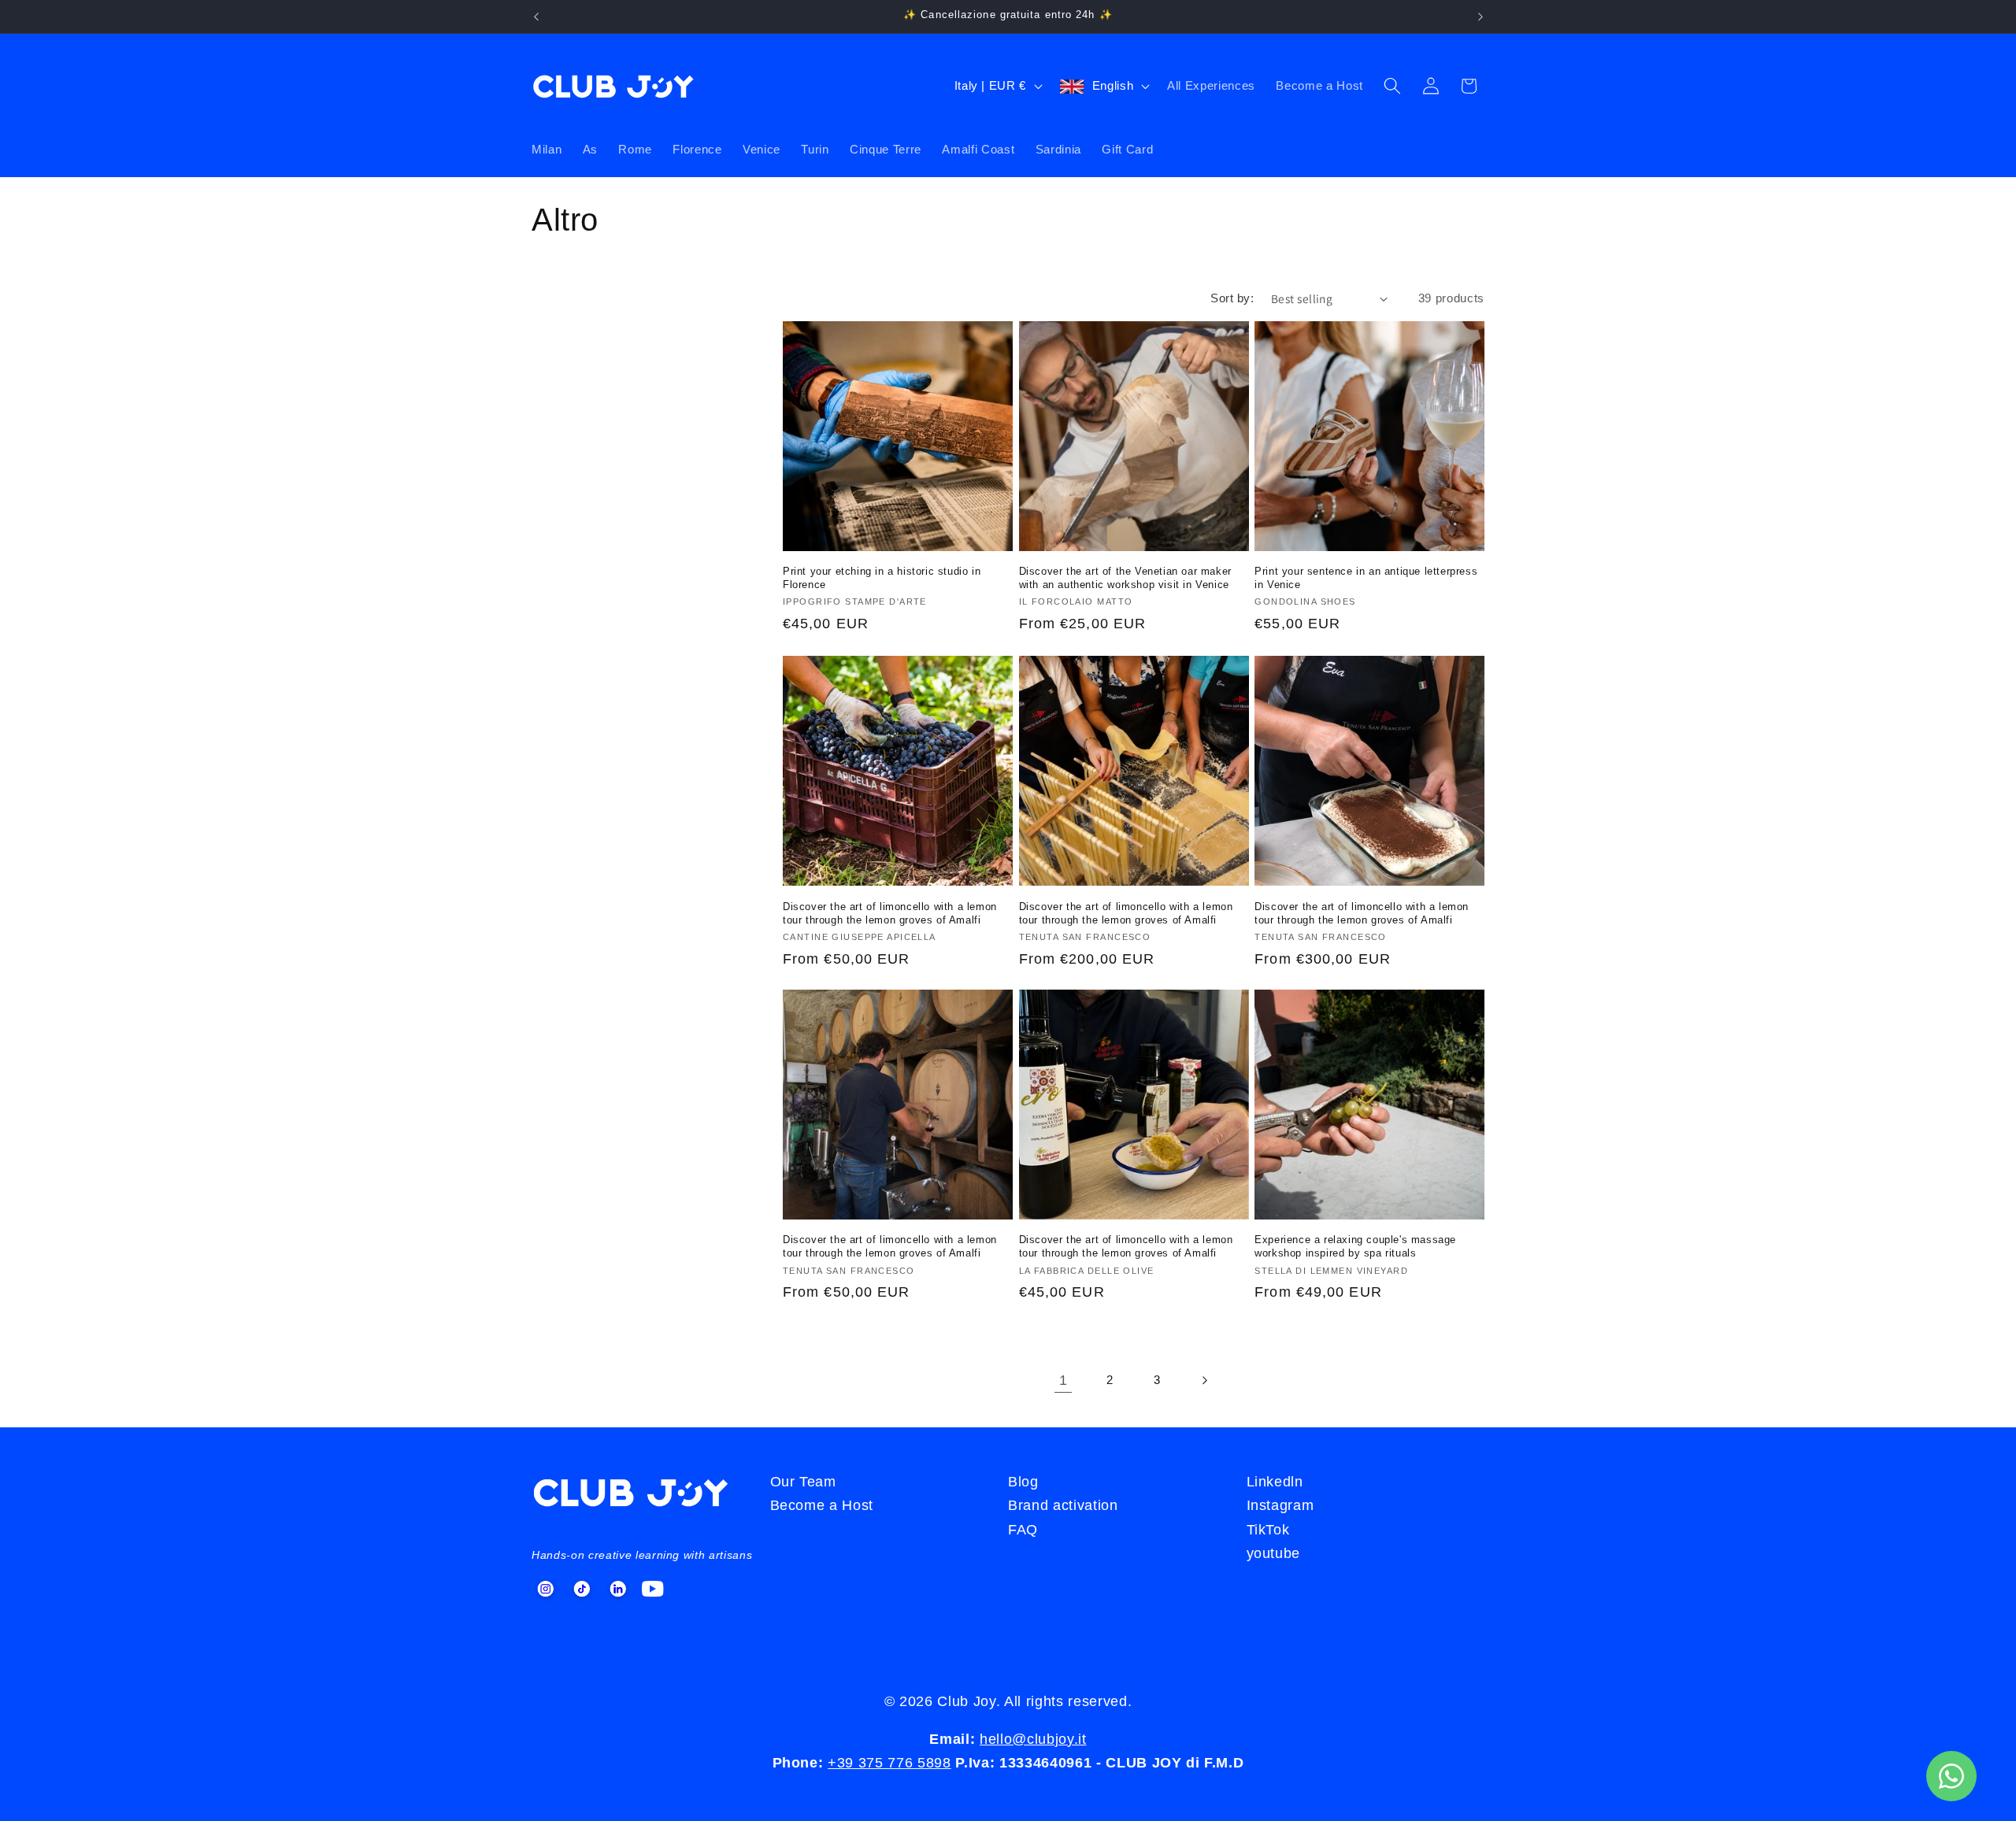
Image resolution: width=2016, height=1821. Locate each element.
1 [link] (1064, 1380)
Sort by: (1232, 298)
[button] (1392, 86)
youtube (1274, 1553)
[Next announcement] (1480, 17)
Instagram (1280, 1505)
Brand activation (1063, 1505)
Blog (1023, 1482)
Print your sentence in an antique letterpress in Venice (1366, 579)
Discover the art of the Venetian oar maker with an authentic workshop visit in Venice (1125, 579)
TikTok (1268, 1530)
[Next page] (1203, 1380)
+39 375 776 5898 (889, 1763)
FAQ (1023, 1530)
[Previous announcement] (536, 17)
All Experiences (1211, 85)
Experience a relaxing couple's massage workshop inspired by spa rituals (1355, 1247)
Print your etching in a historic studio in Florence (882, 579)
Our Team (803, 1482)
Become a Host (1319, 85)
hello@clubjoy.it (1033, 1739)
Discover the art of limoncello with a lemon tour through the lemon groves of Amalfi (890, 912)
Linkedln (1275, 1482)
